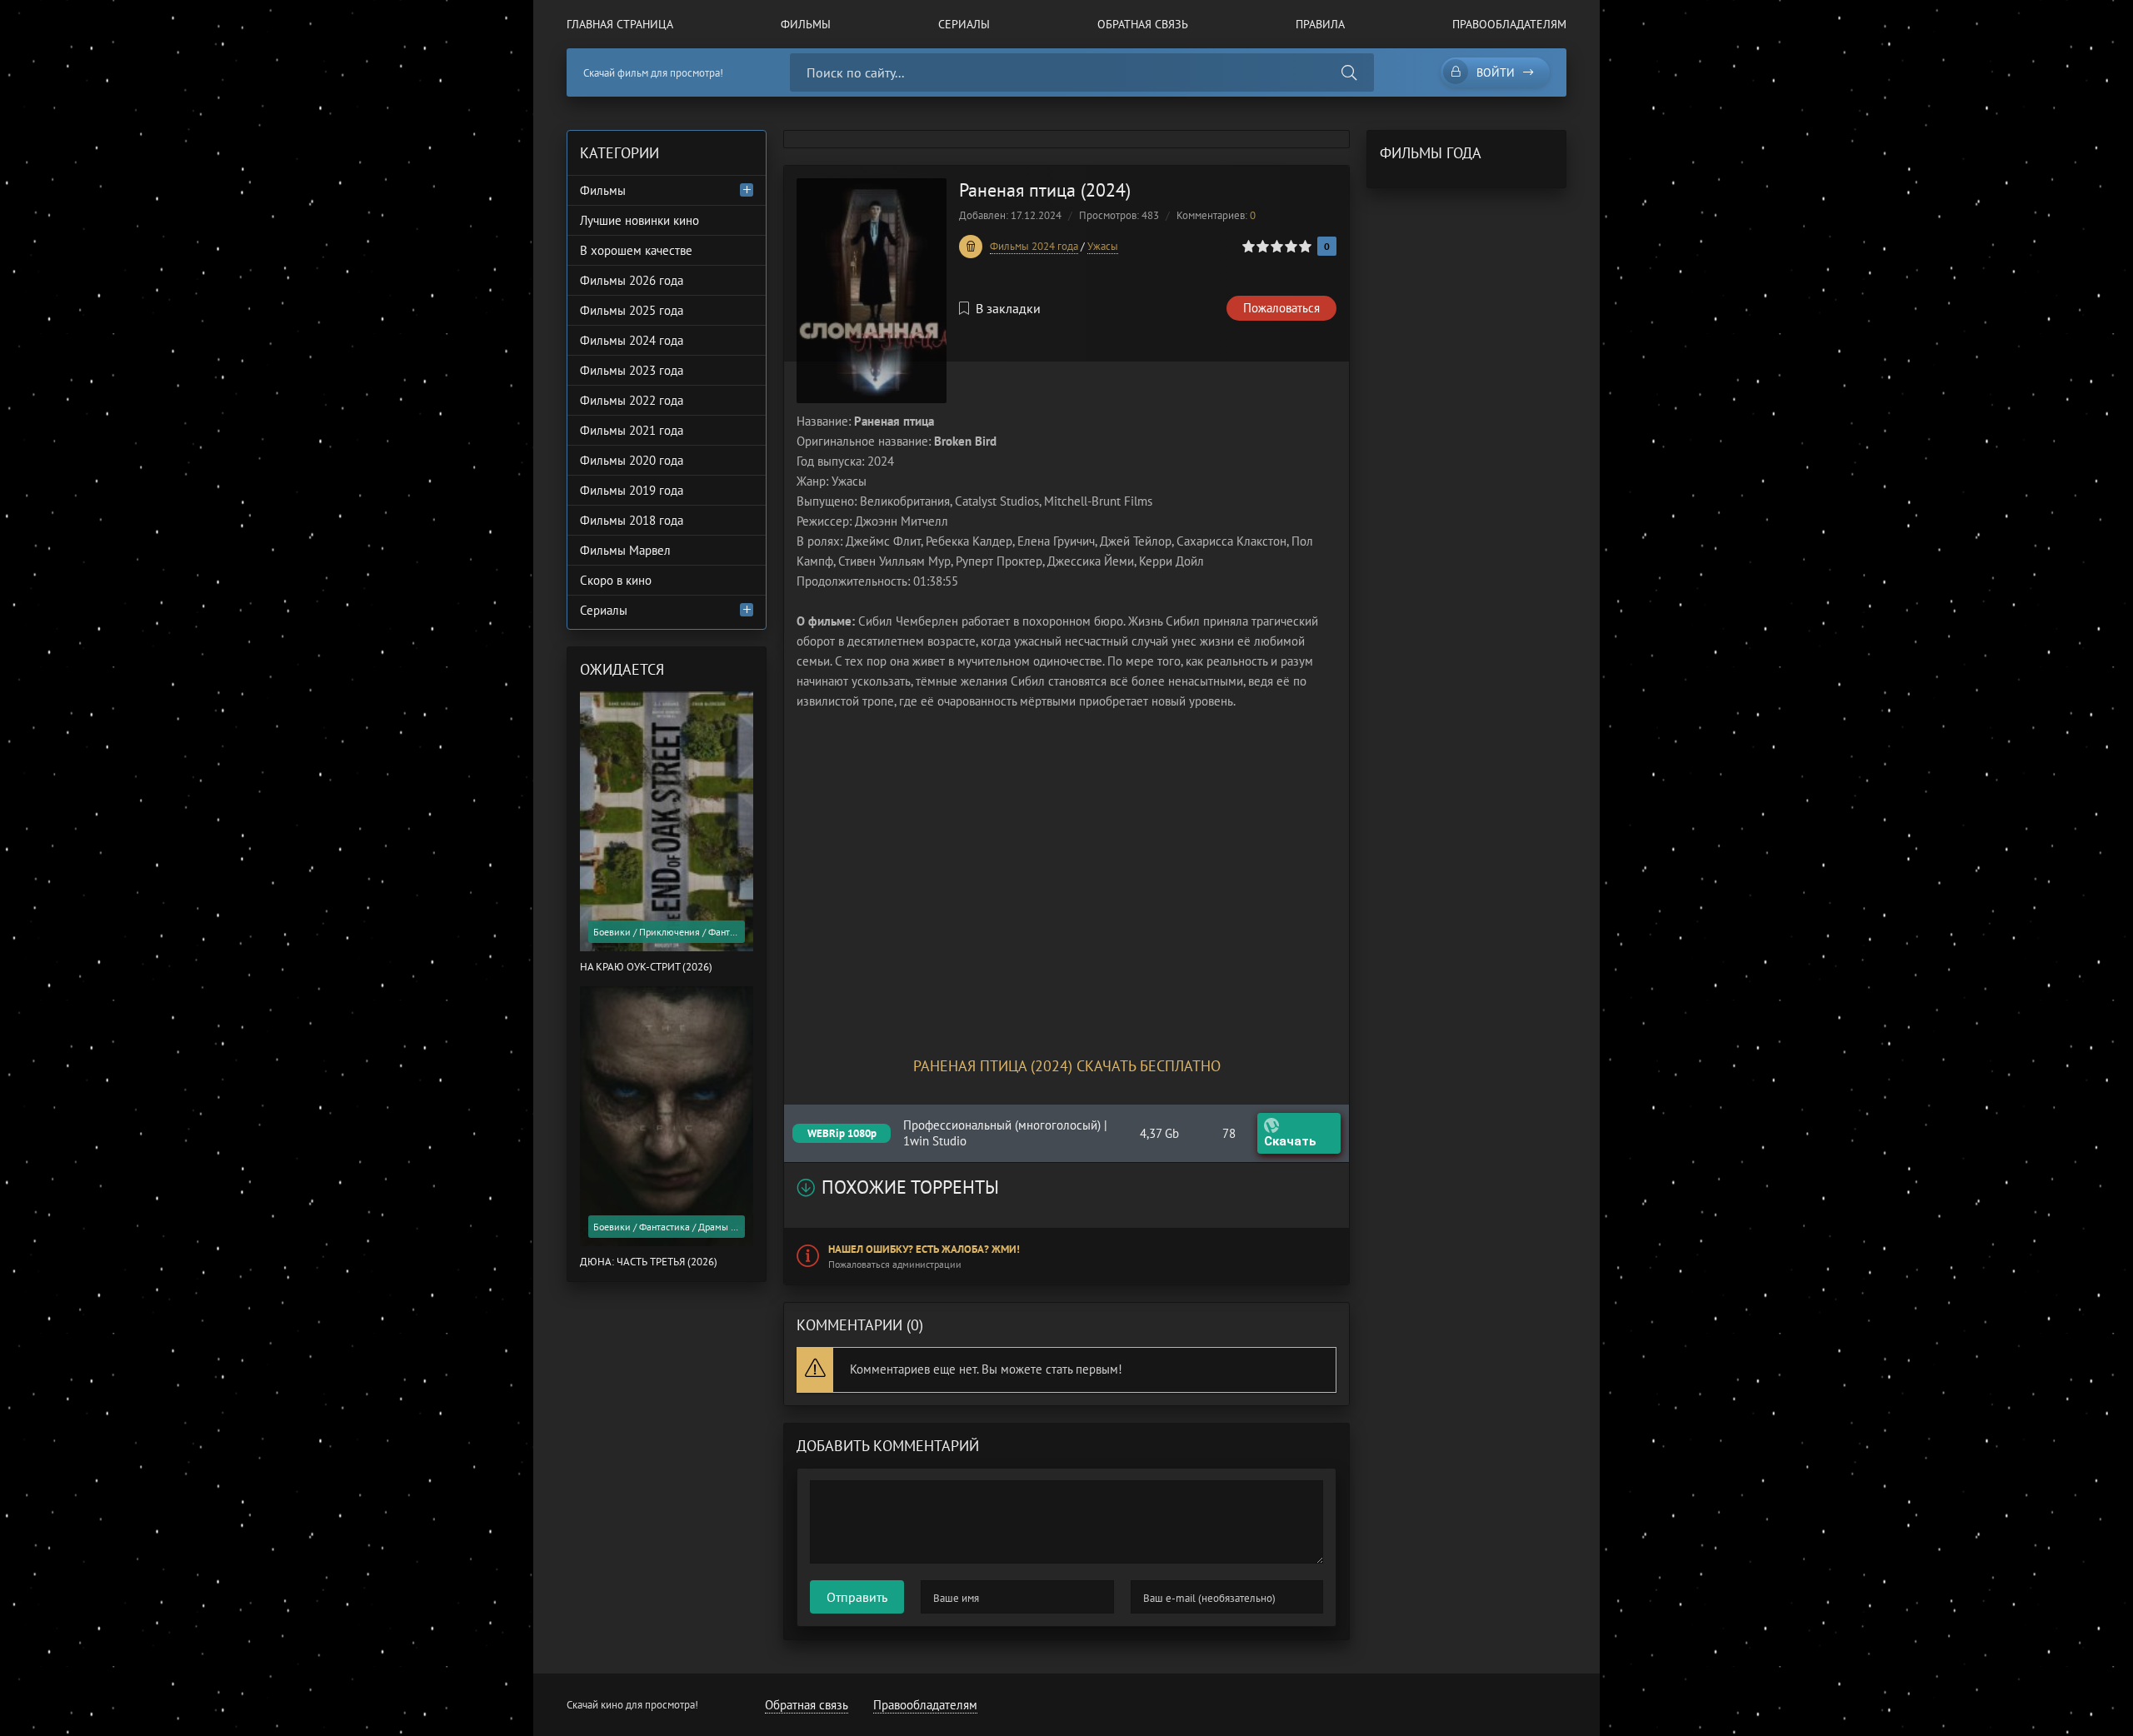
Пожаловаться (1281, 308)
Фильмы (806, 24)
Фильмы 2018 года (632, 520)
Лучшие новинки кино (639, 220)
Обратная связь (1143, 24)
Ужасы (1103, 246)
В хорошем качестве (636, 250)
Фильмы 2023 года (632, 370)
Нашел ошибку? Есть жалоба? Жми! (924, 1249)
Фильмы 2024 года (1034, 246)
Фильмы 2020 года (632, 460)
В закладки (1008, 308)
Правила (1320, 24)
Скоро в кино (616, 580)
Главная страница (620, 24)
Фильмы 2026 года (632, 280)
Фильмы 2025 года (632, 310)
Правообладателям (1509, 24)
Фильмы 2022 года (632, 400)
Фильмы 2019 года (632, 490)
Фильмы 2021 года (632, 430)
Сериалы (964, 24)
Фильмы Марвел (625, 550)
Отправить (857, 1597)
